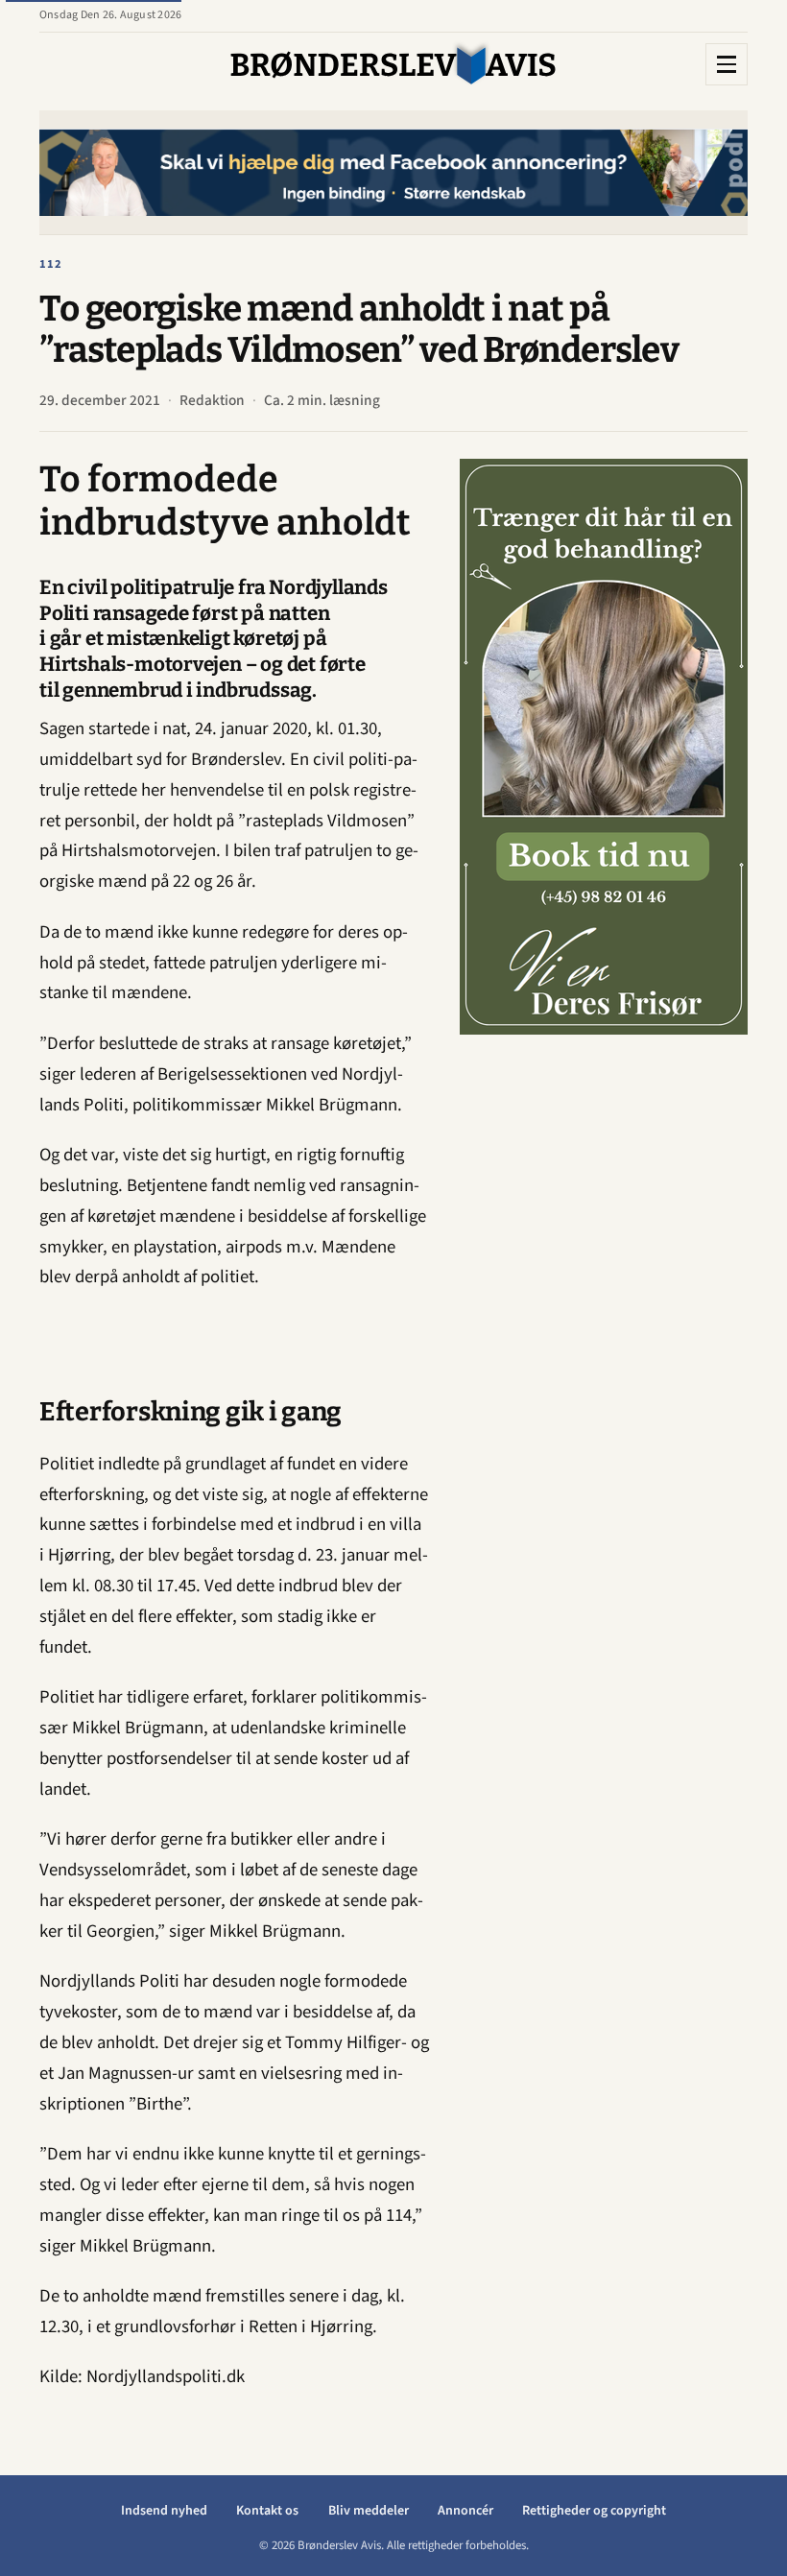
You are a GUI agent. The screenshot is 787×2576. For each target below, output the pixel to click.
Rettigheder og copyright (594, 2511)
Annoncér (465, 2511)
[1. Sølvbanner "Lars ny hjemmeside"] (398, 172)
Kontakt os (267, 2511)
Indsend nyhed (164, 2511)
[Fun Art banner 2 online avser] (613, 747)
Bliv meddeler (369, 2511)
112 (51, 264)
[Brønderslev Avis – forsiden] (393, 64)
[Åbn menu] (727, 64)
